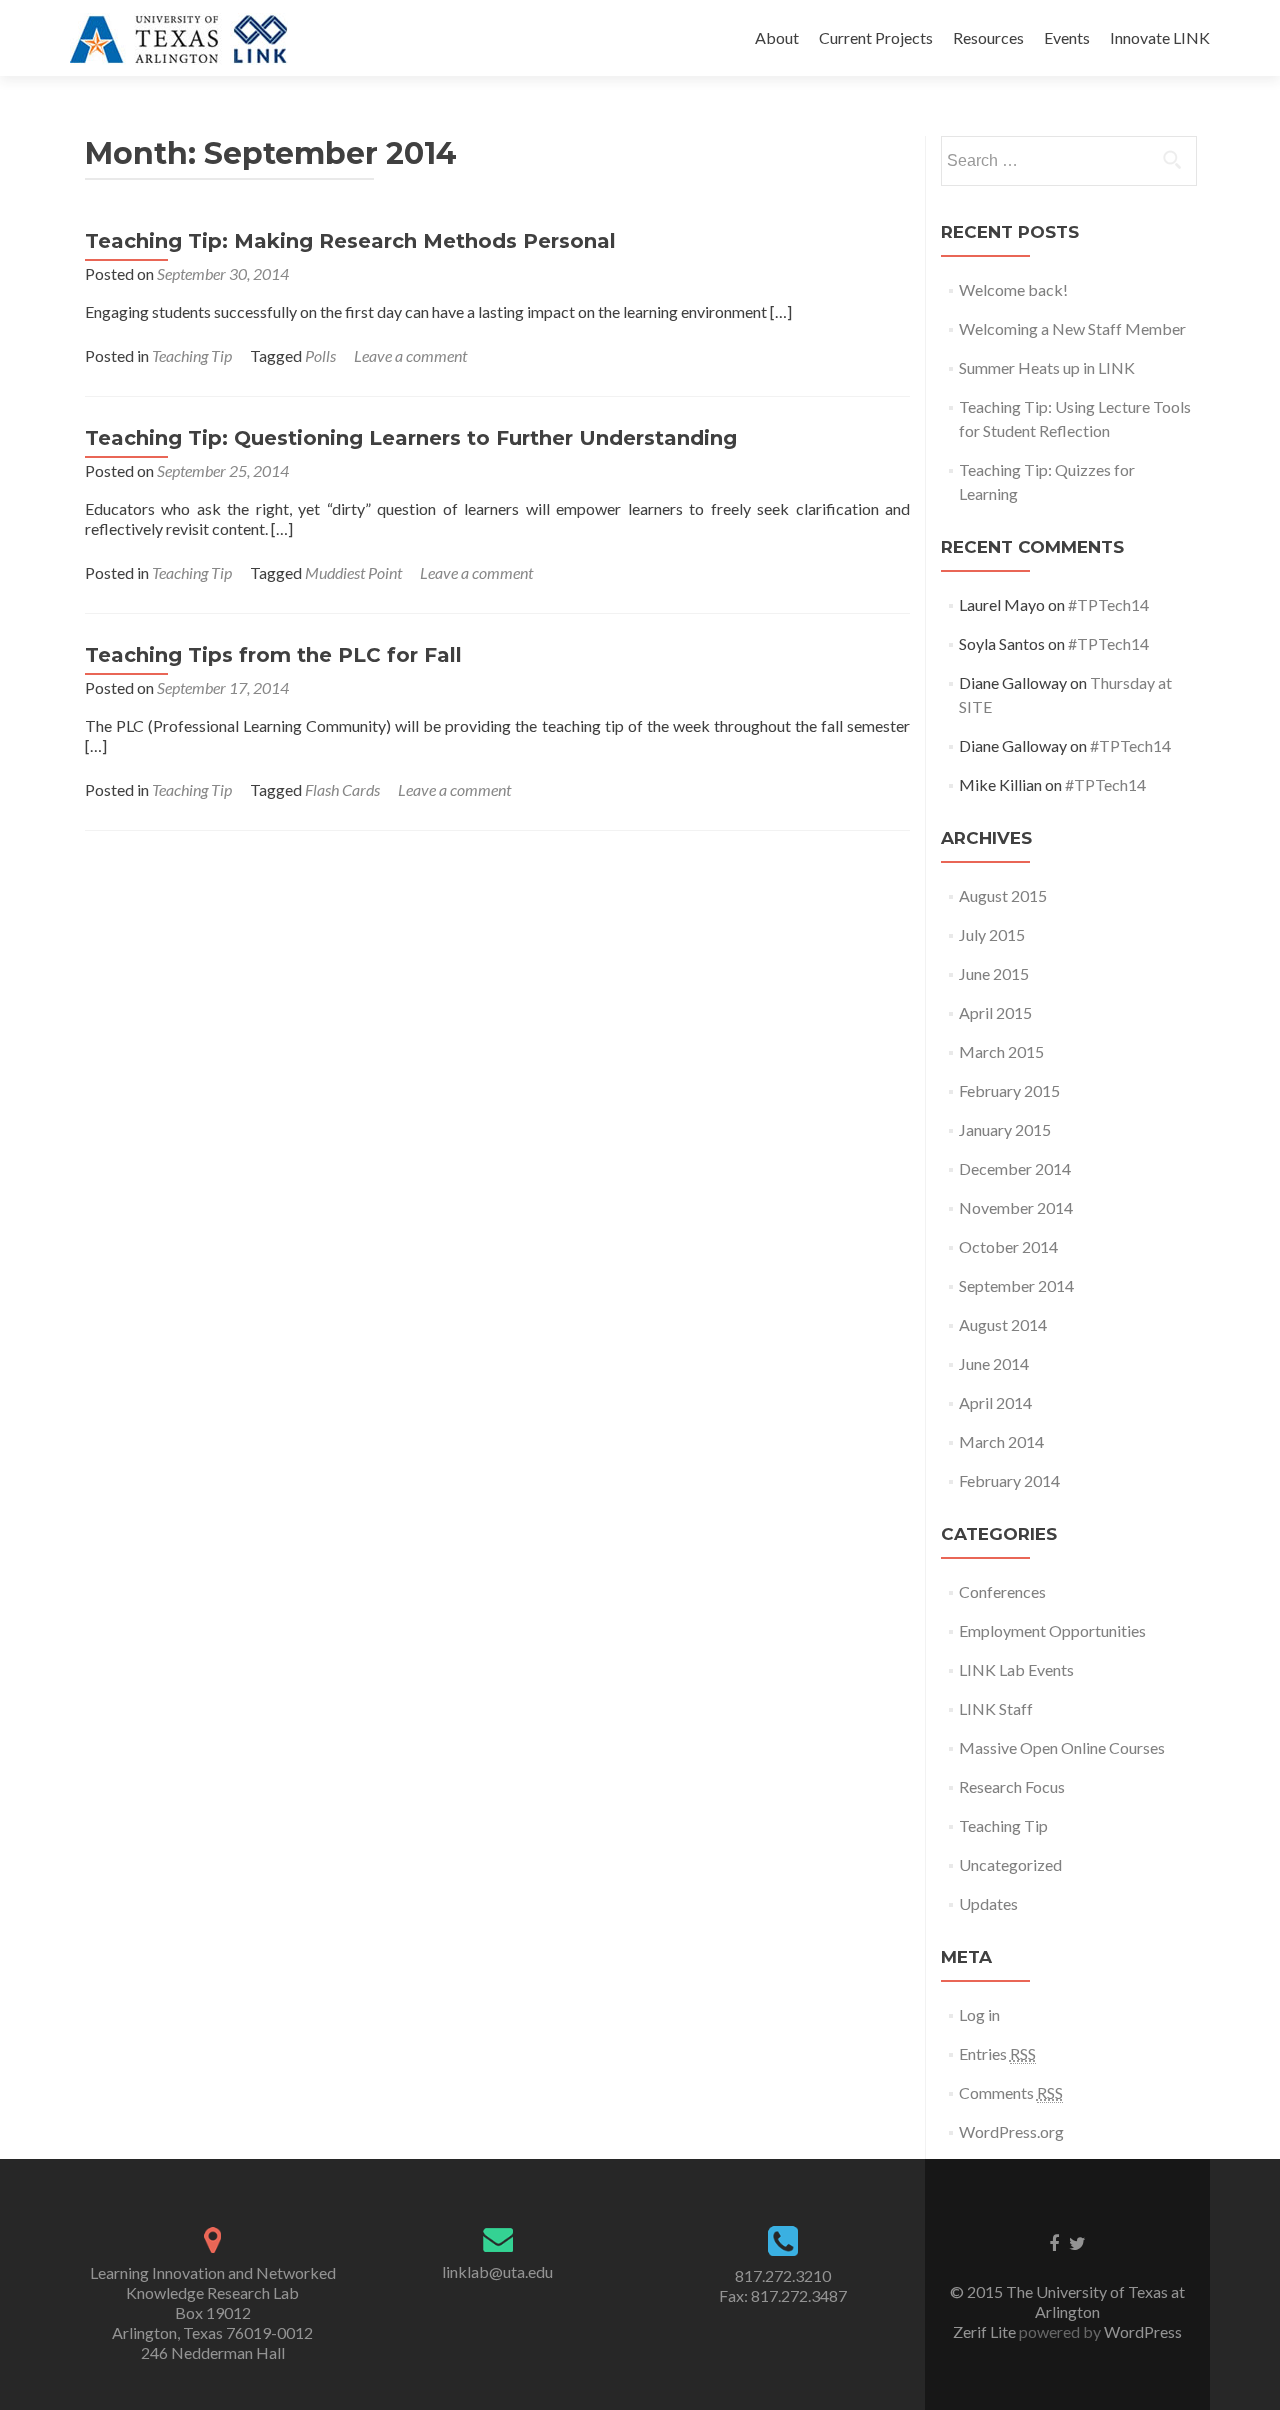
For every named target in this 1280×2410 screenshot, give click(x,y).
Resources (988, 37)
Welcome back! (1013, 289)
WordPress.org (1011, 2131)
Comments (1011, 2092)
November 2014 (1016, 1207)
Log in (979, 2014)
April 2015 (995, 1012)
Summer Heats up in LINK (1047, 367)
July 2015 (992, 934)
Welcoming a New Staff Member (1072, 328)
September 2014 (1016, 1285)
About (777, 37)
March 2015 (1001, 1051)
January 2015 (1005, 1129)
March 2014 (1001, 1441)
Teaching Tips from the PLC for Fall (273, 655)
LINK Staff (996, 1708)
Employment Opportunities (1052, 1630)
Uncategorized (1010, 1864)
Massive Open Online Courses (1062, 1747)
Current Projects (876, 37)
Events (1067, 37)
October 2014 (1008, 1246)
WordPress (1141, 2331)
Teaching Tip (192, 355)
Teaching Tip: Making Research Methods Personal (350, 241)
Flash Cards (342, 789)
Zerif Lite (986, 2331)
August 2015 (1003, 895)
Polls (320, 355)
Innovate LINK (1160, 37)
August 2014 (1003, 1324)
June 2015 (994, 973)
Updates (988, 1903)
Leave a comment (410, 355)
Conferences (1002, 1591)
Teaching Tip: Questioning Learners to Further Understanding (411, 438)
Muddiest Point (353, 572)
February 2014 (1009, 1480)
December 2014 (1015, 1168)
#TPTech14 (1108, 604)
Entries (997, 2053)
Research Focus (1012, 1786)
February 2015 (1009, 1090)
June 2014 (994, 1363)
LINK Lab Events (1016, 1669)
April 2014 (995, 1402)
